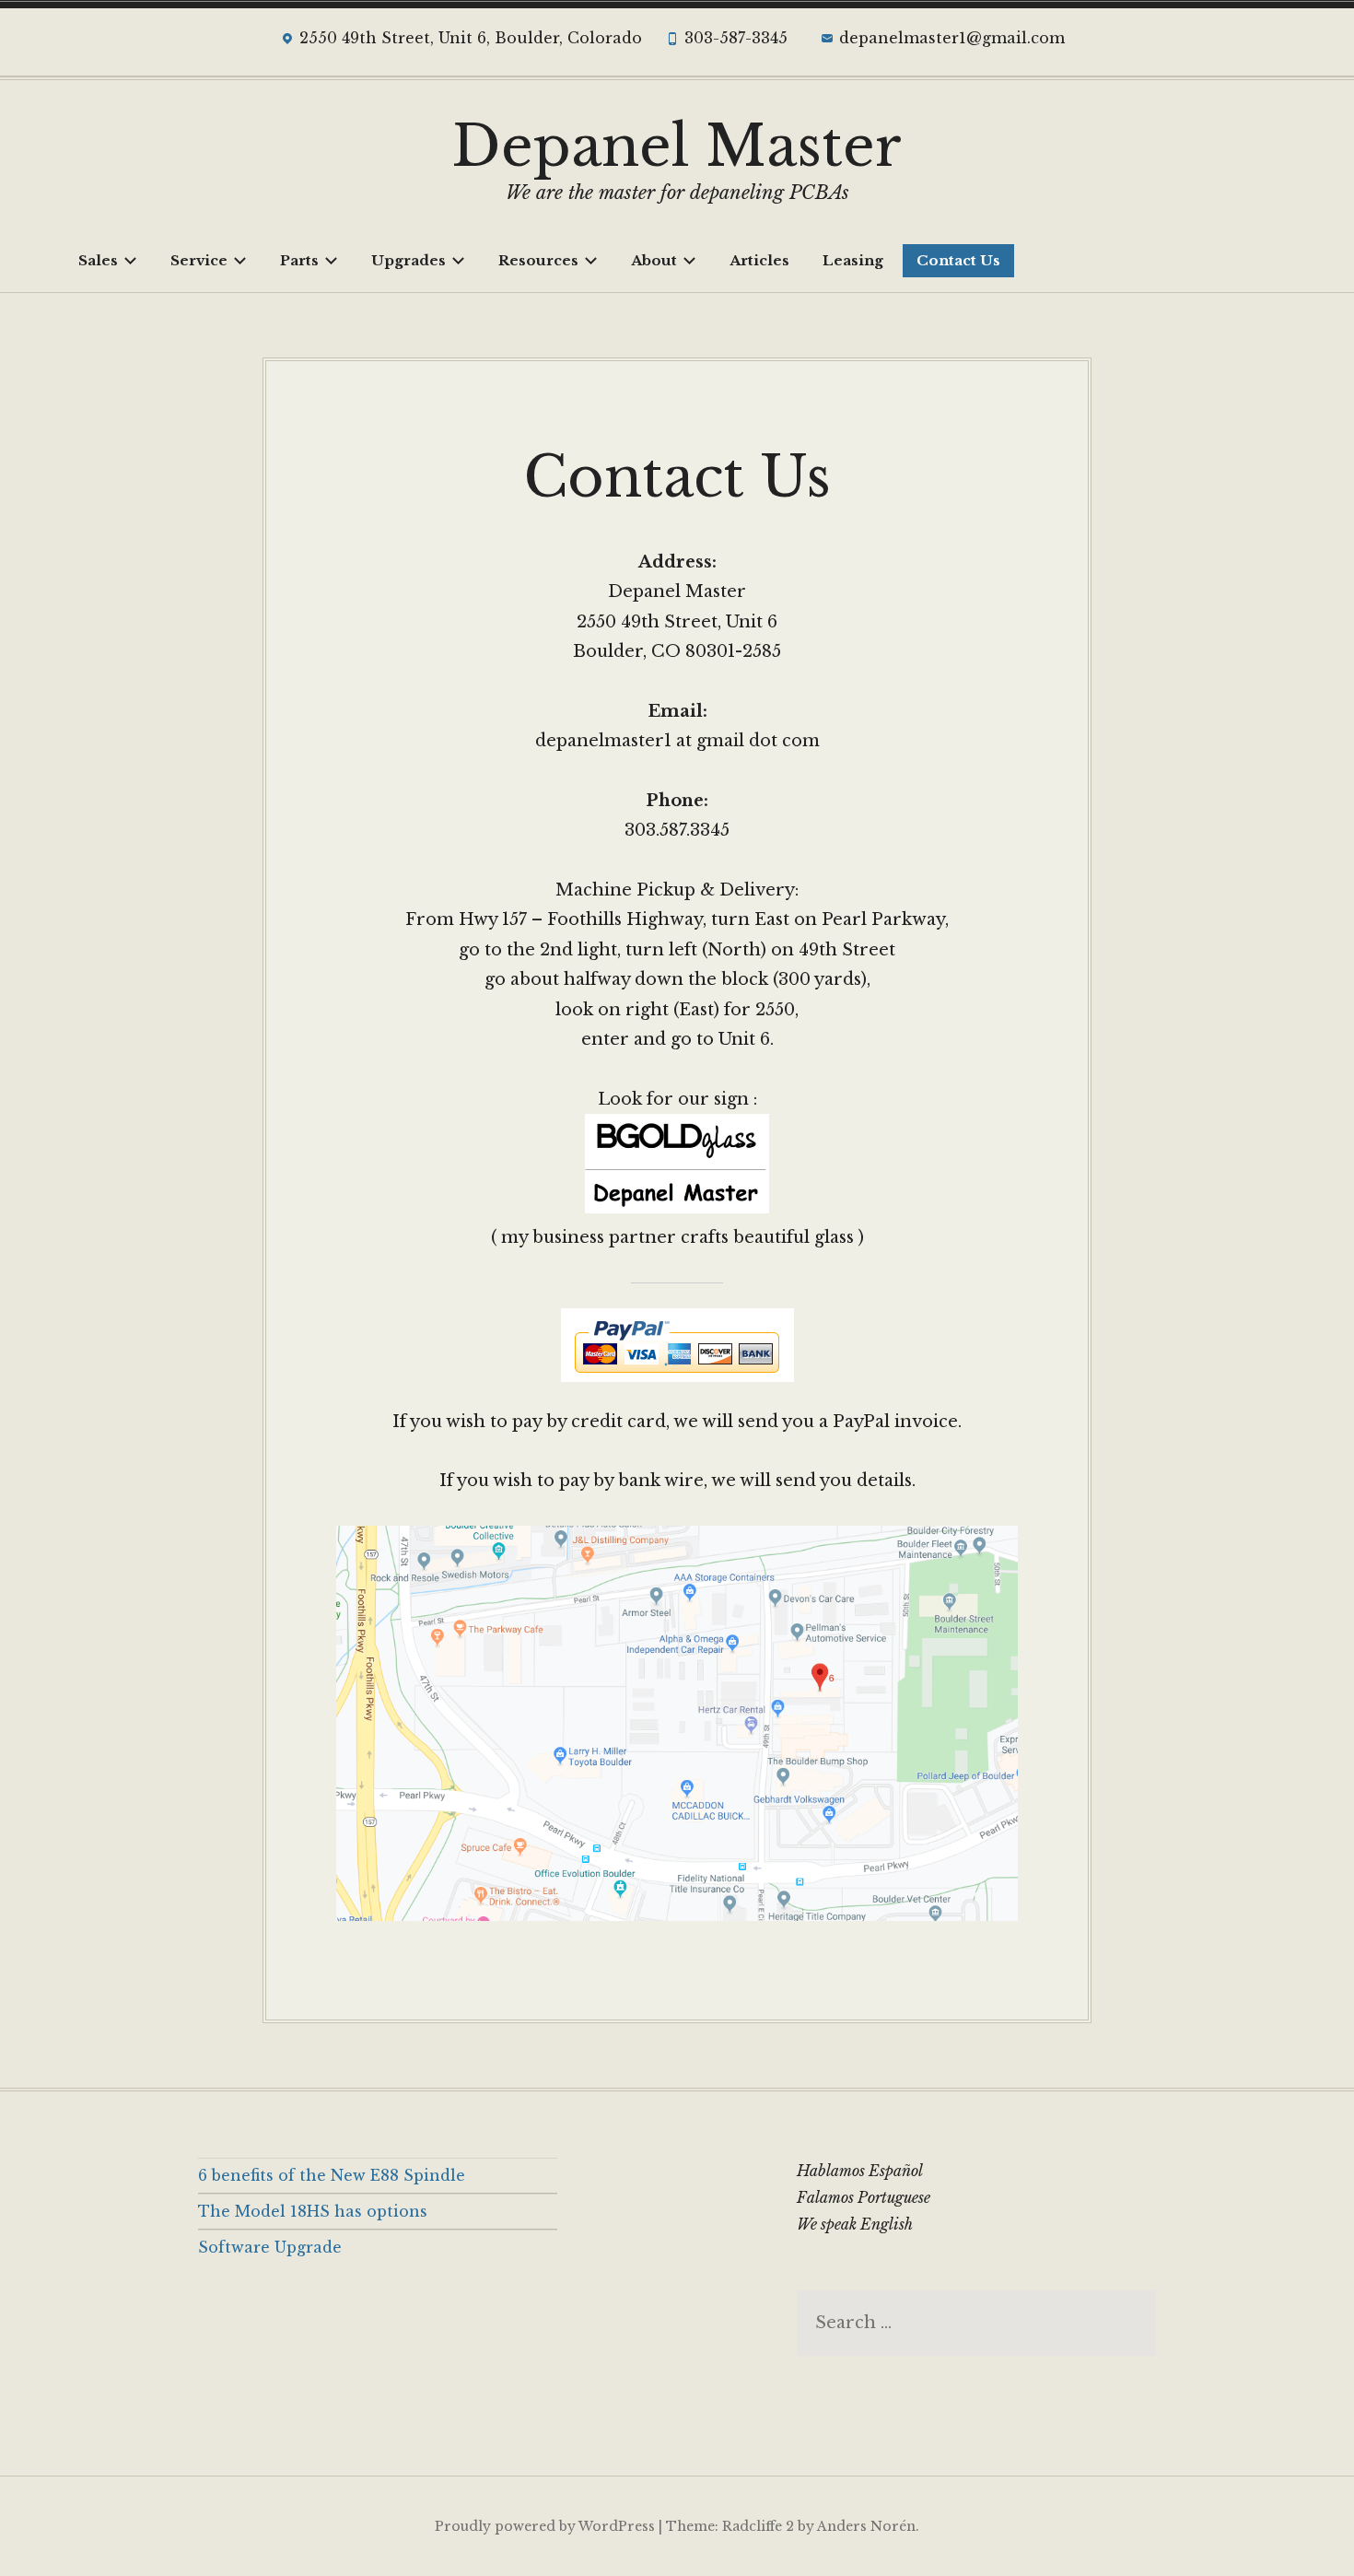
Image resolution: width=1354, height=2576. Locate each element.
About (654, 260)
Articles (759, 260)
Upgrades (409, 260)
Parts (299, 260)
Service (199, 260)
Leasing (853, 260)
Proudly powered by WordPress (545, 2526)
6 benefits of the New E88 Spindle (332, 2175)
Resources (538, 260)
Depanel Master (677, 146)
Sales (98, 260)
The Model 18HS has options (313, 2211)
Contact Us (958, 260)
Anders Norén (866, 2526)
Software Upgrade (270, 2247)
